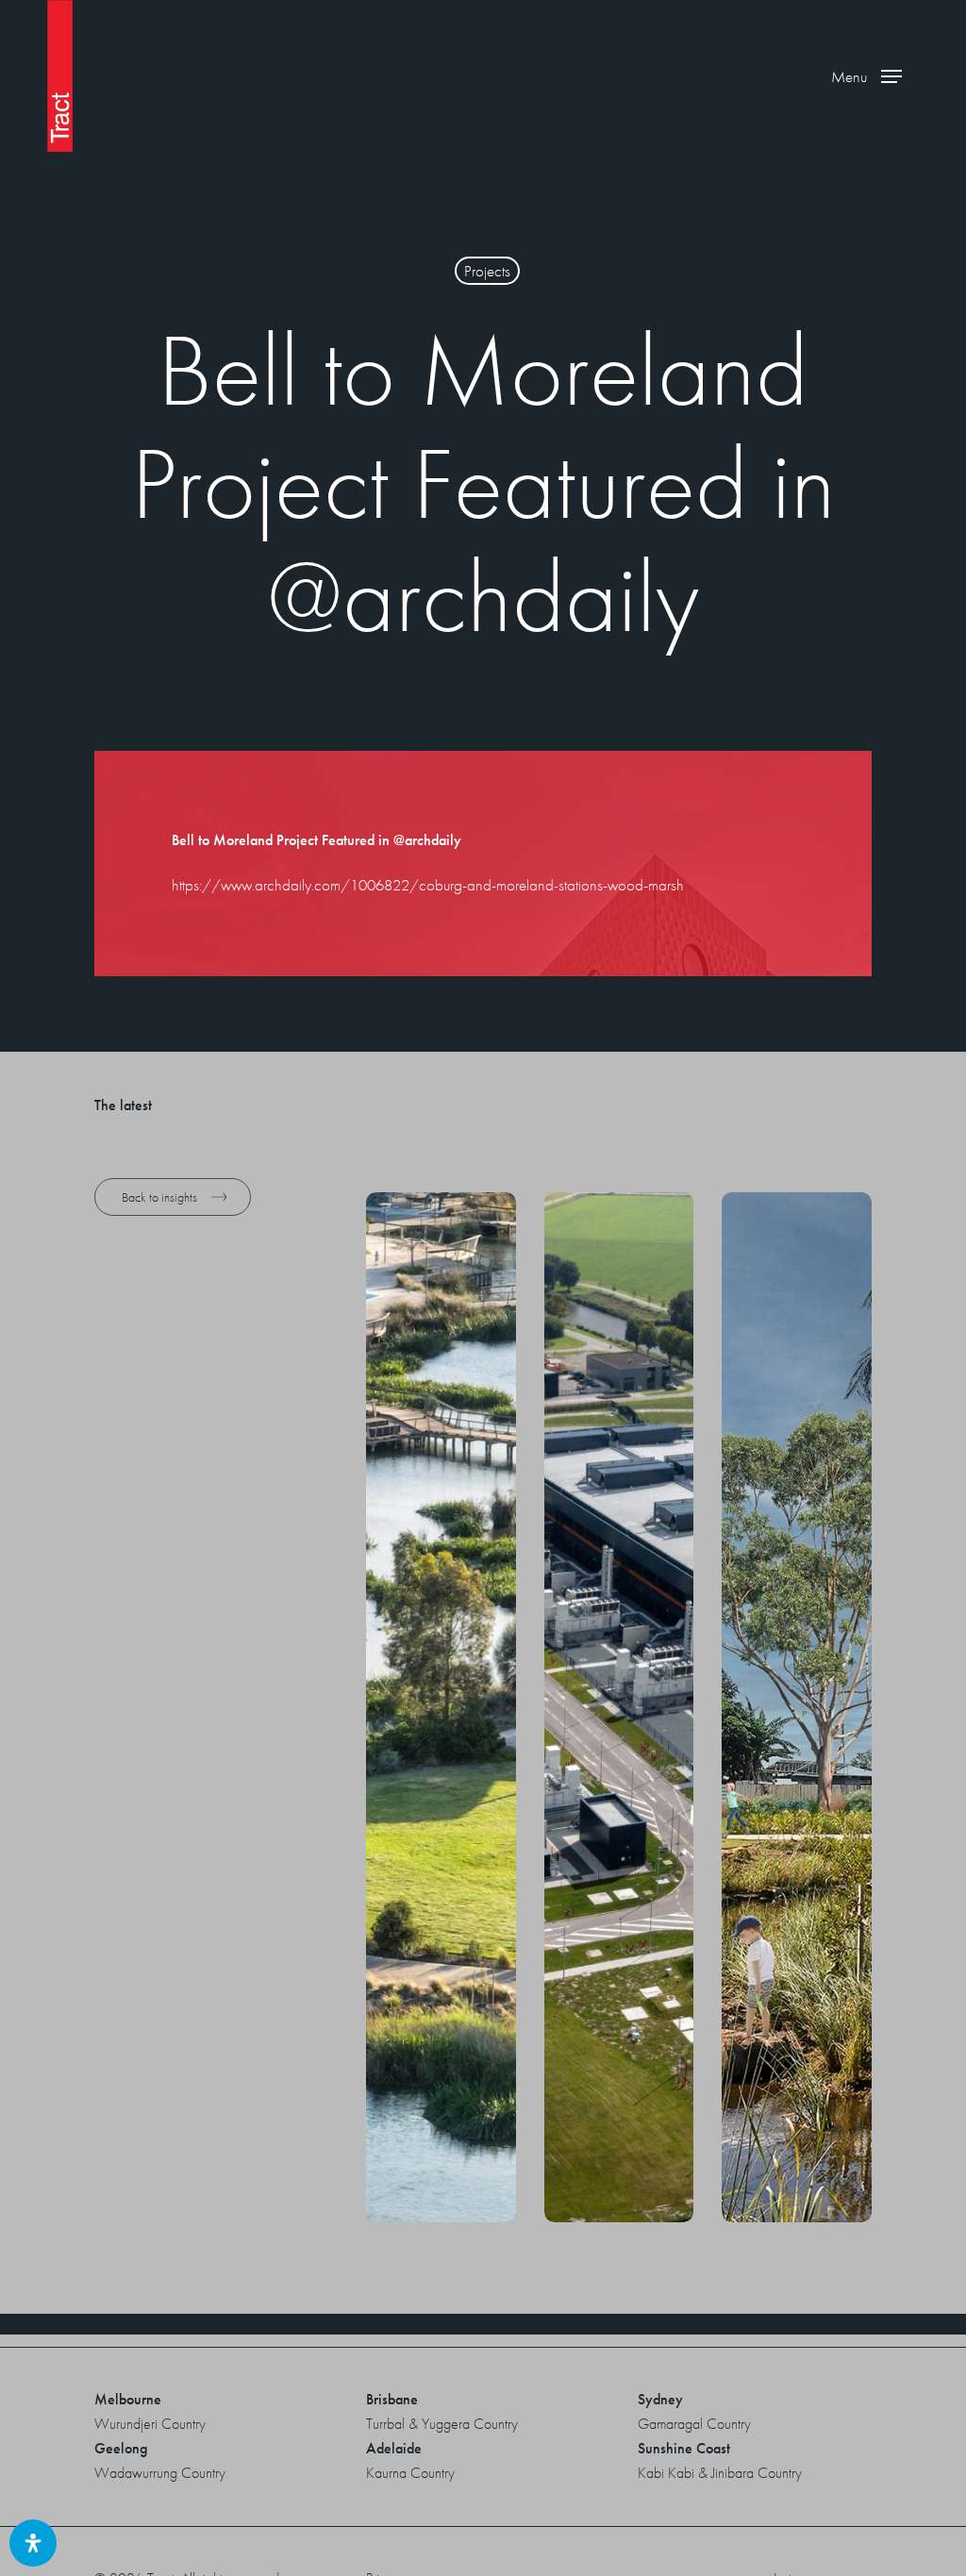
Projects (487, 271)
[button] (866, 76)
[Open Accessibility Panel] (33, 2543)
